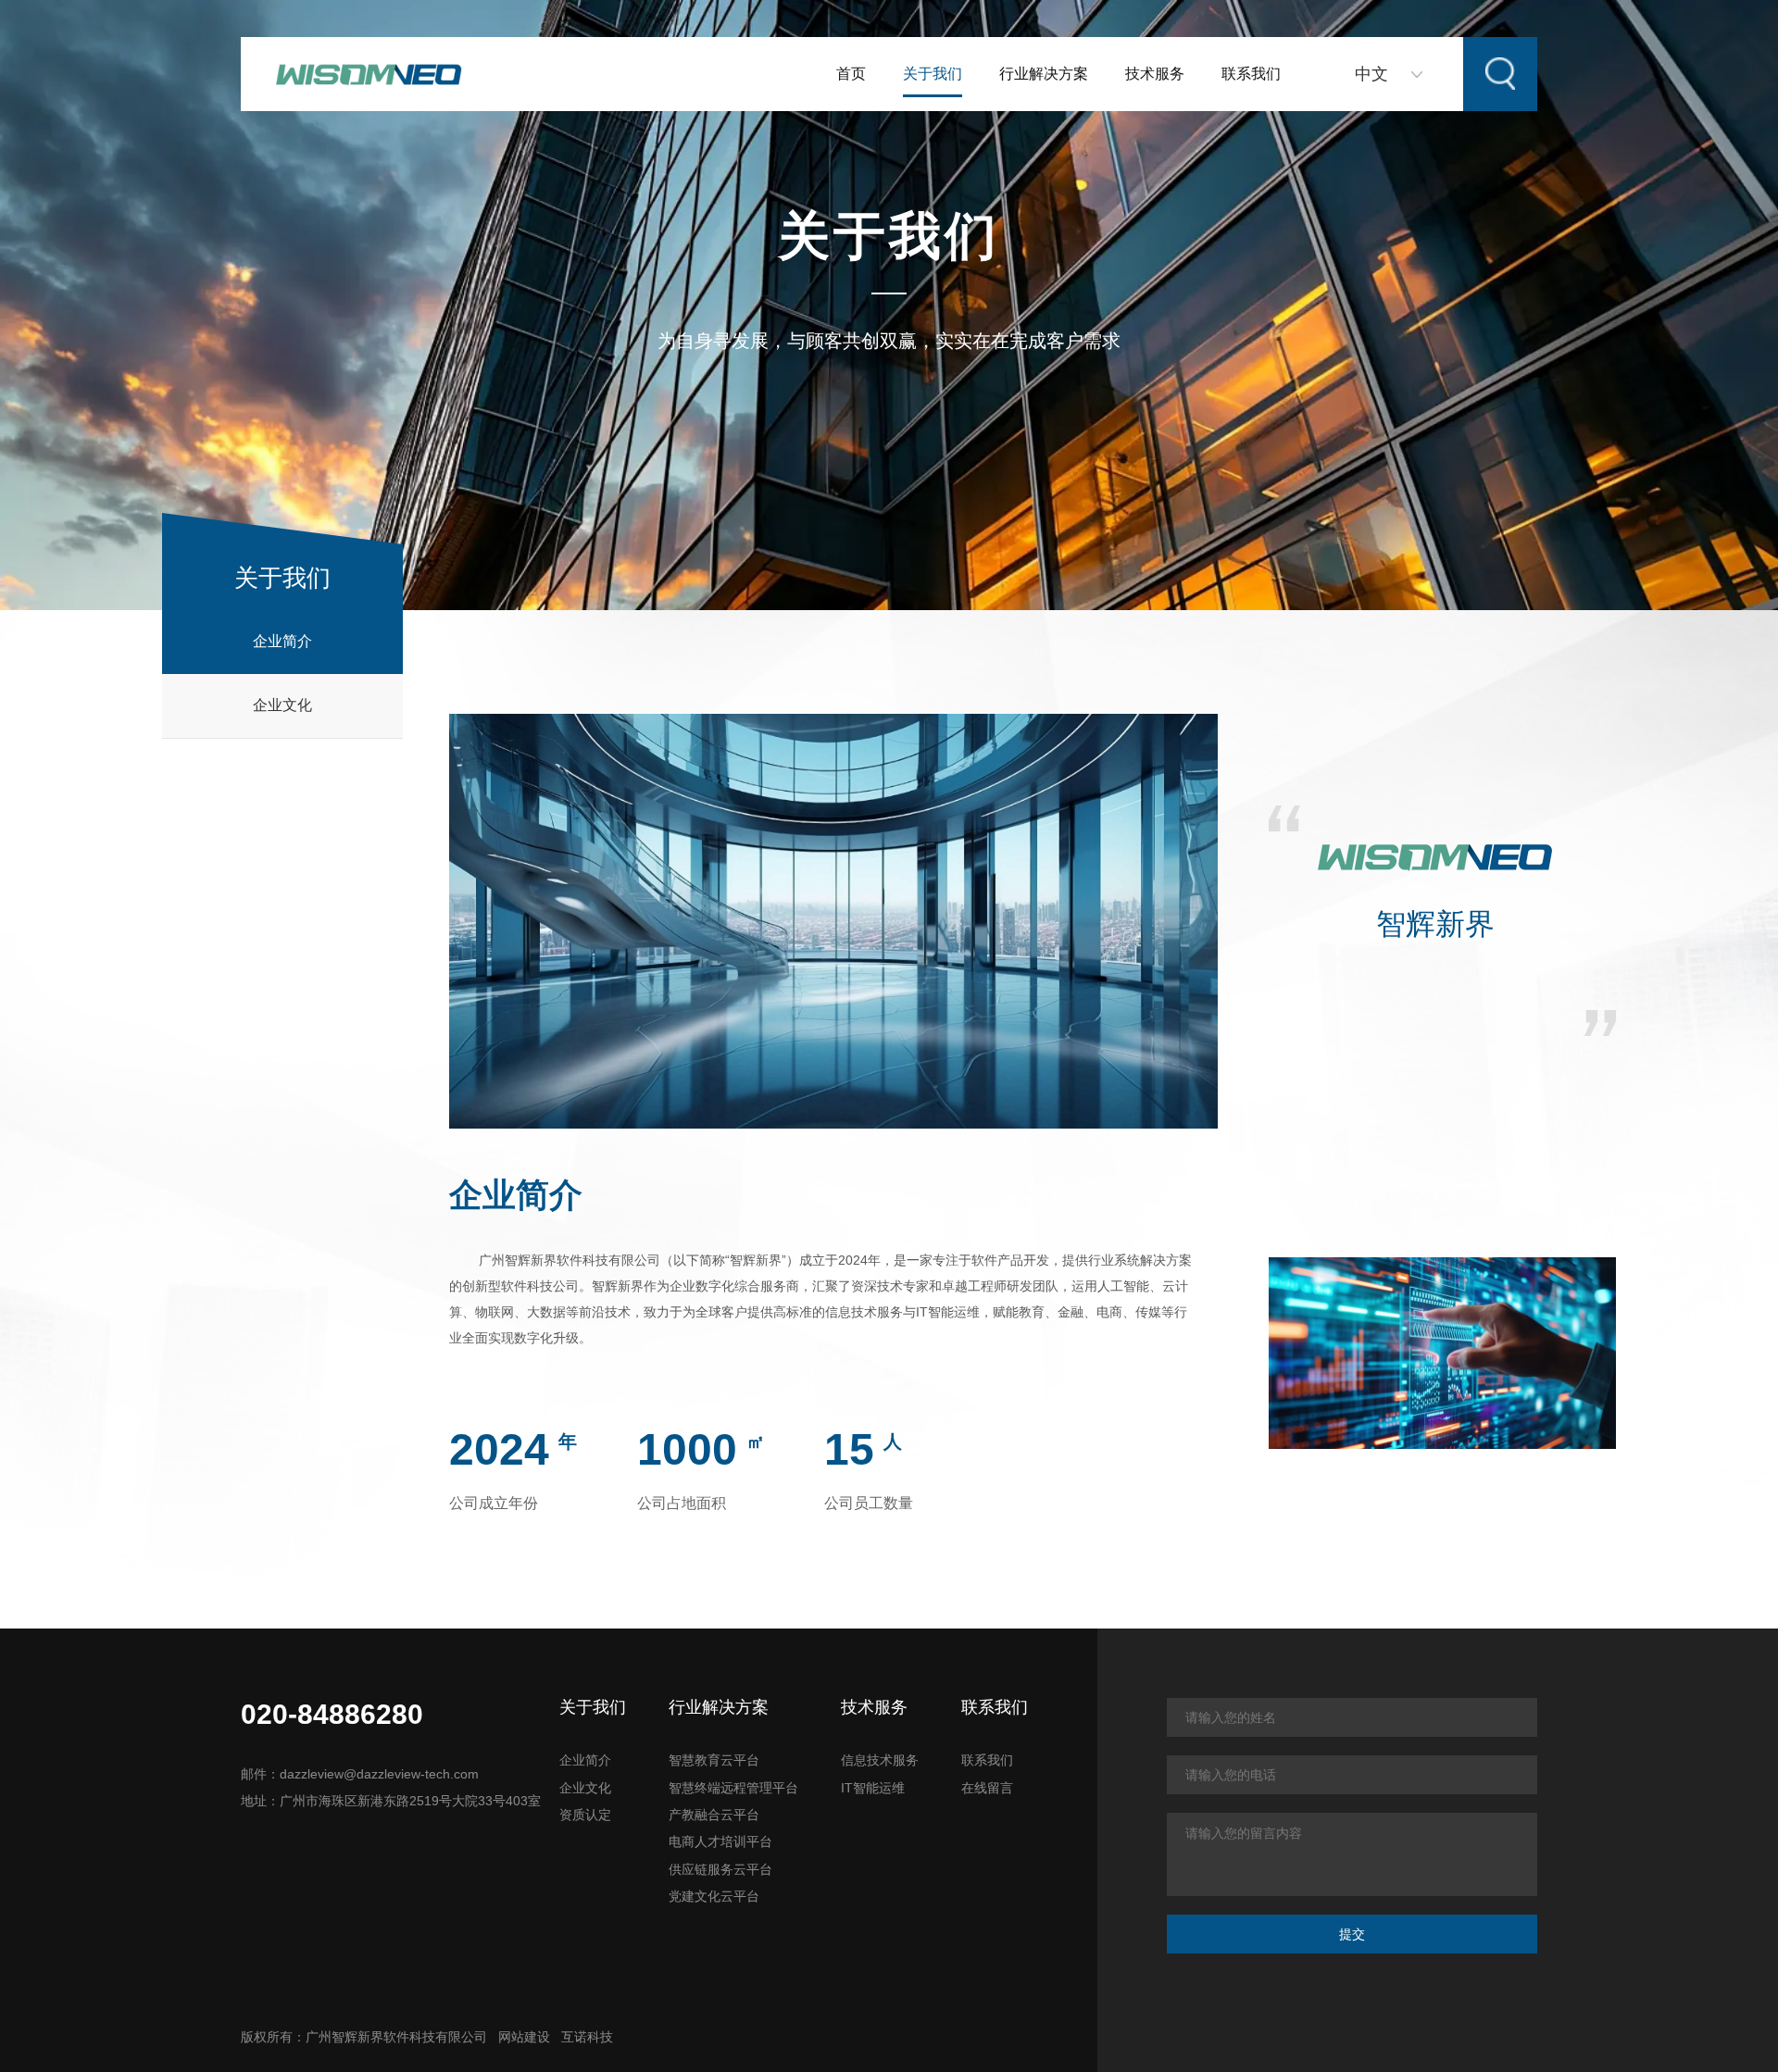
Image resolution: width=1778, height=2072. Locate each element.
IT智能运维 (873, 1788)
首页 (851, 74)
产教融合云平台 (714, 1815)
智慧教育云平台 (714, 1760)
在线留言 (987, 1788)
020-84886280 (332, 1714)
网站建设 (524, 2037)
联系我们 (1251, 74)
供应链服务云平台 (720, 1869)
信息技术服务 (880, 1760)
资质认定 (585, 1815)
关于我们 (933, 74)
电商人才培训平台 (720, 1841)
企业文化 (282, 705)
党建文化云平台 (714, 1896)
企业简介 (282, 641)
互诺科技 (587, 2037)
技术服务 (1155, 74)
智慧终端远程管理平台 (733, 1788)
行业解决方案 (1044, 74)
